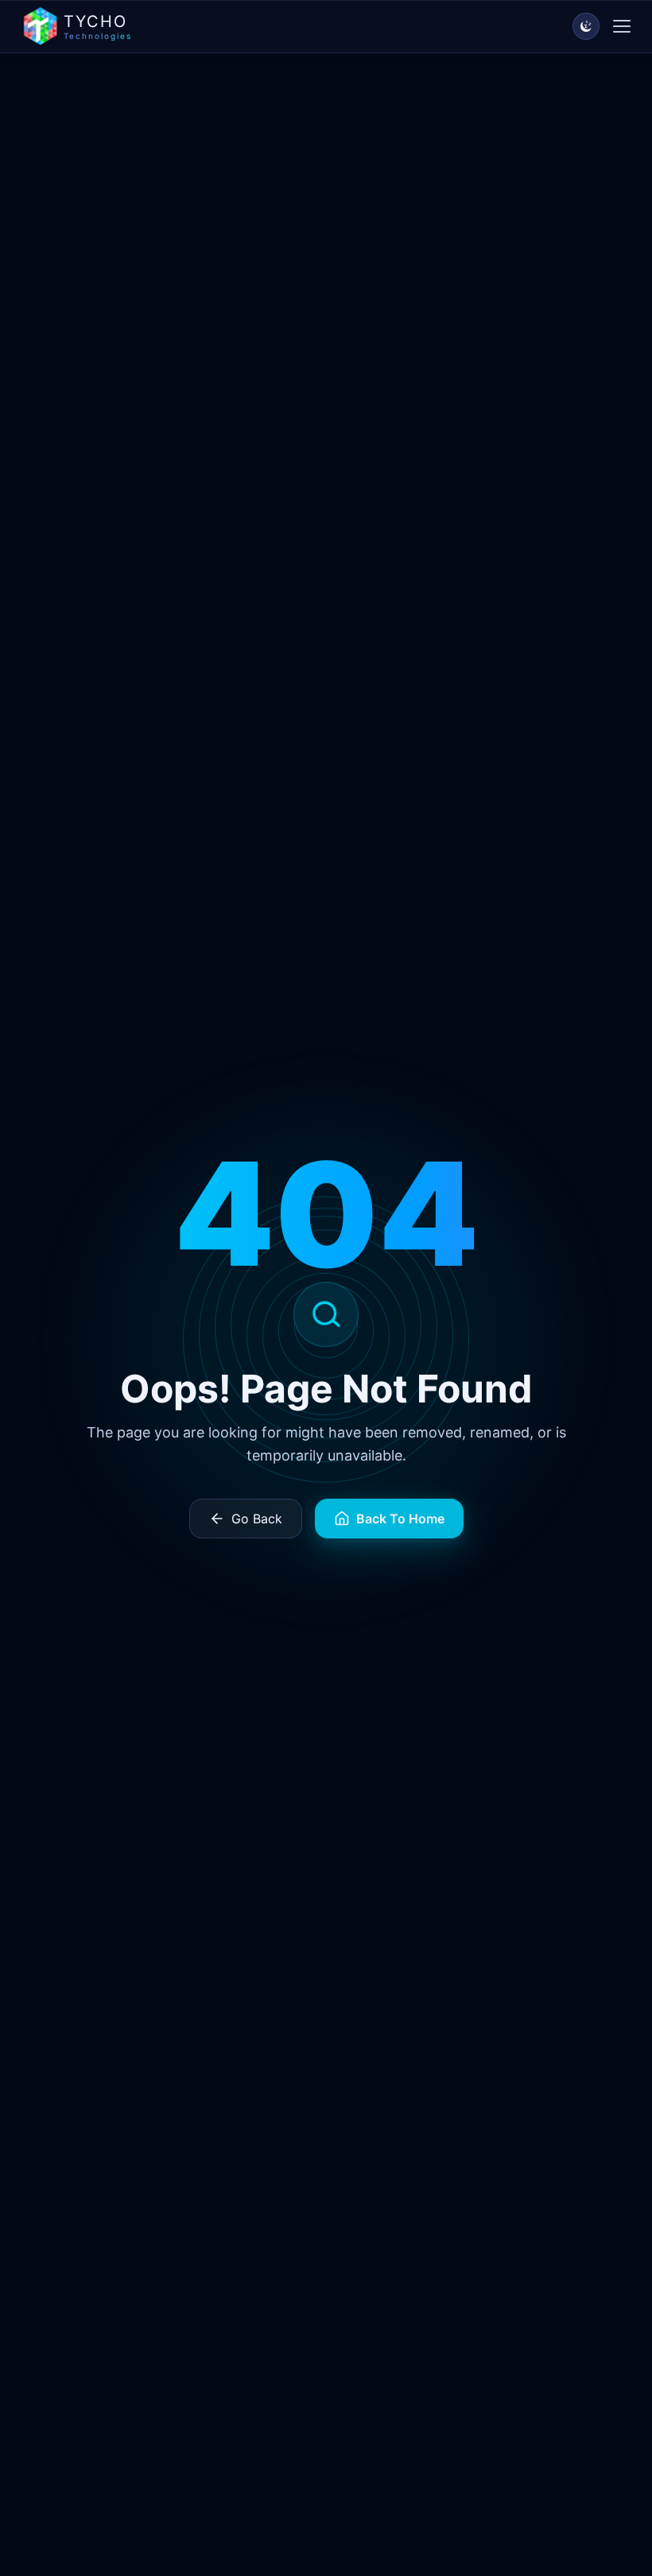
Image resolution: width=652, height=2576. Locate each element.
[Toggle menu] (622, 26)
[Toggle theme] (586, 26)
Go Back (257, 1519)
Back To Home (400, 1519)
